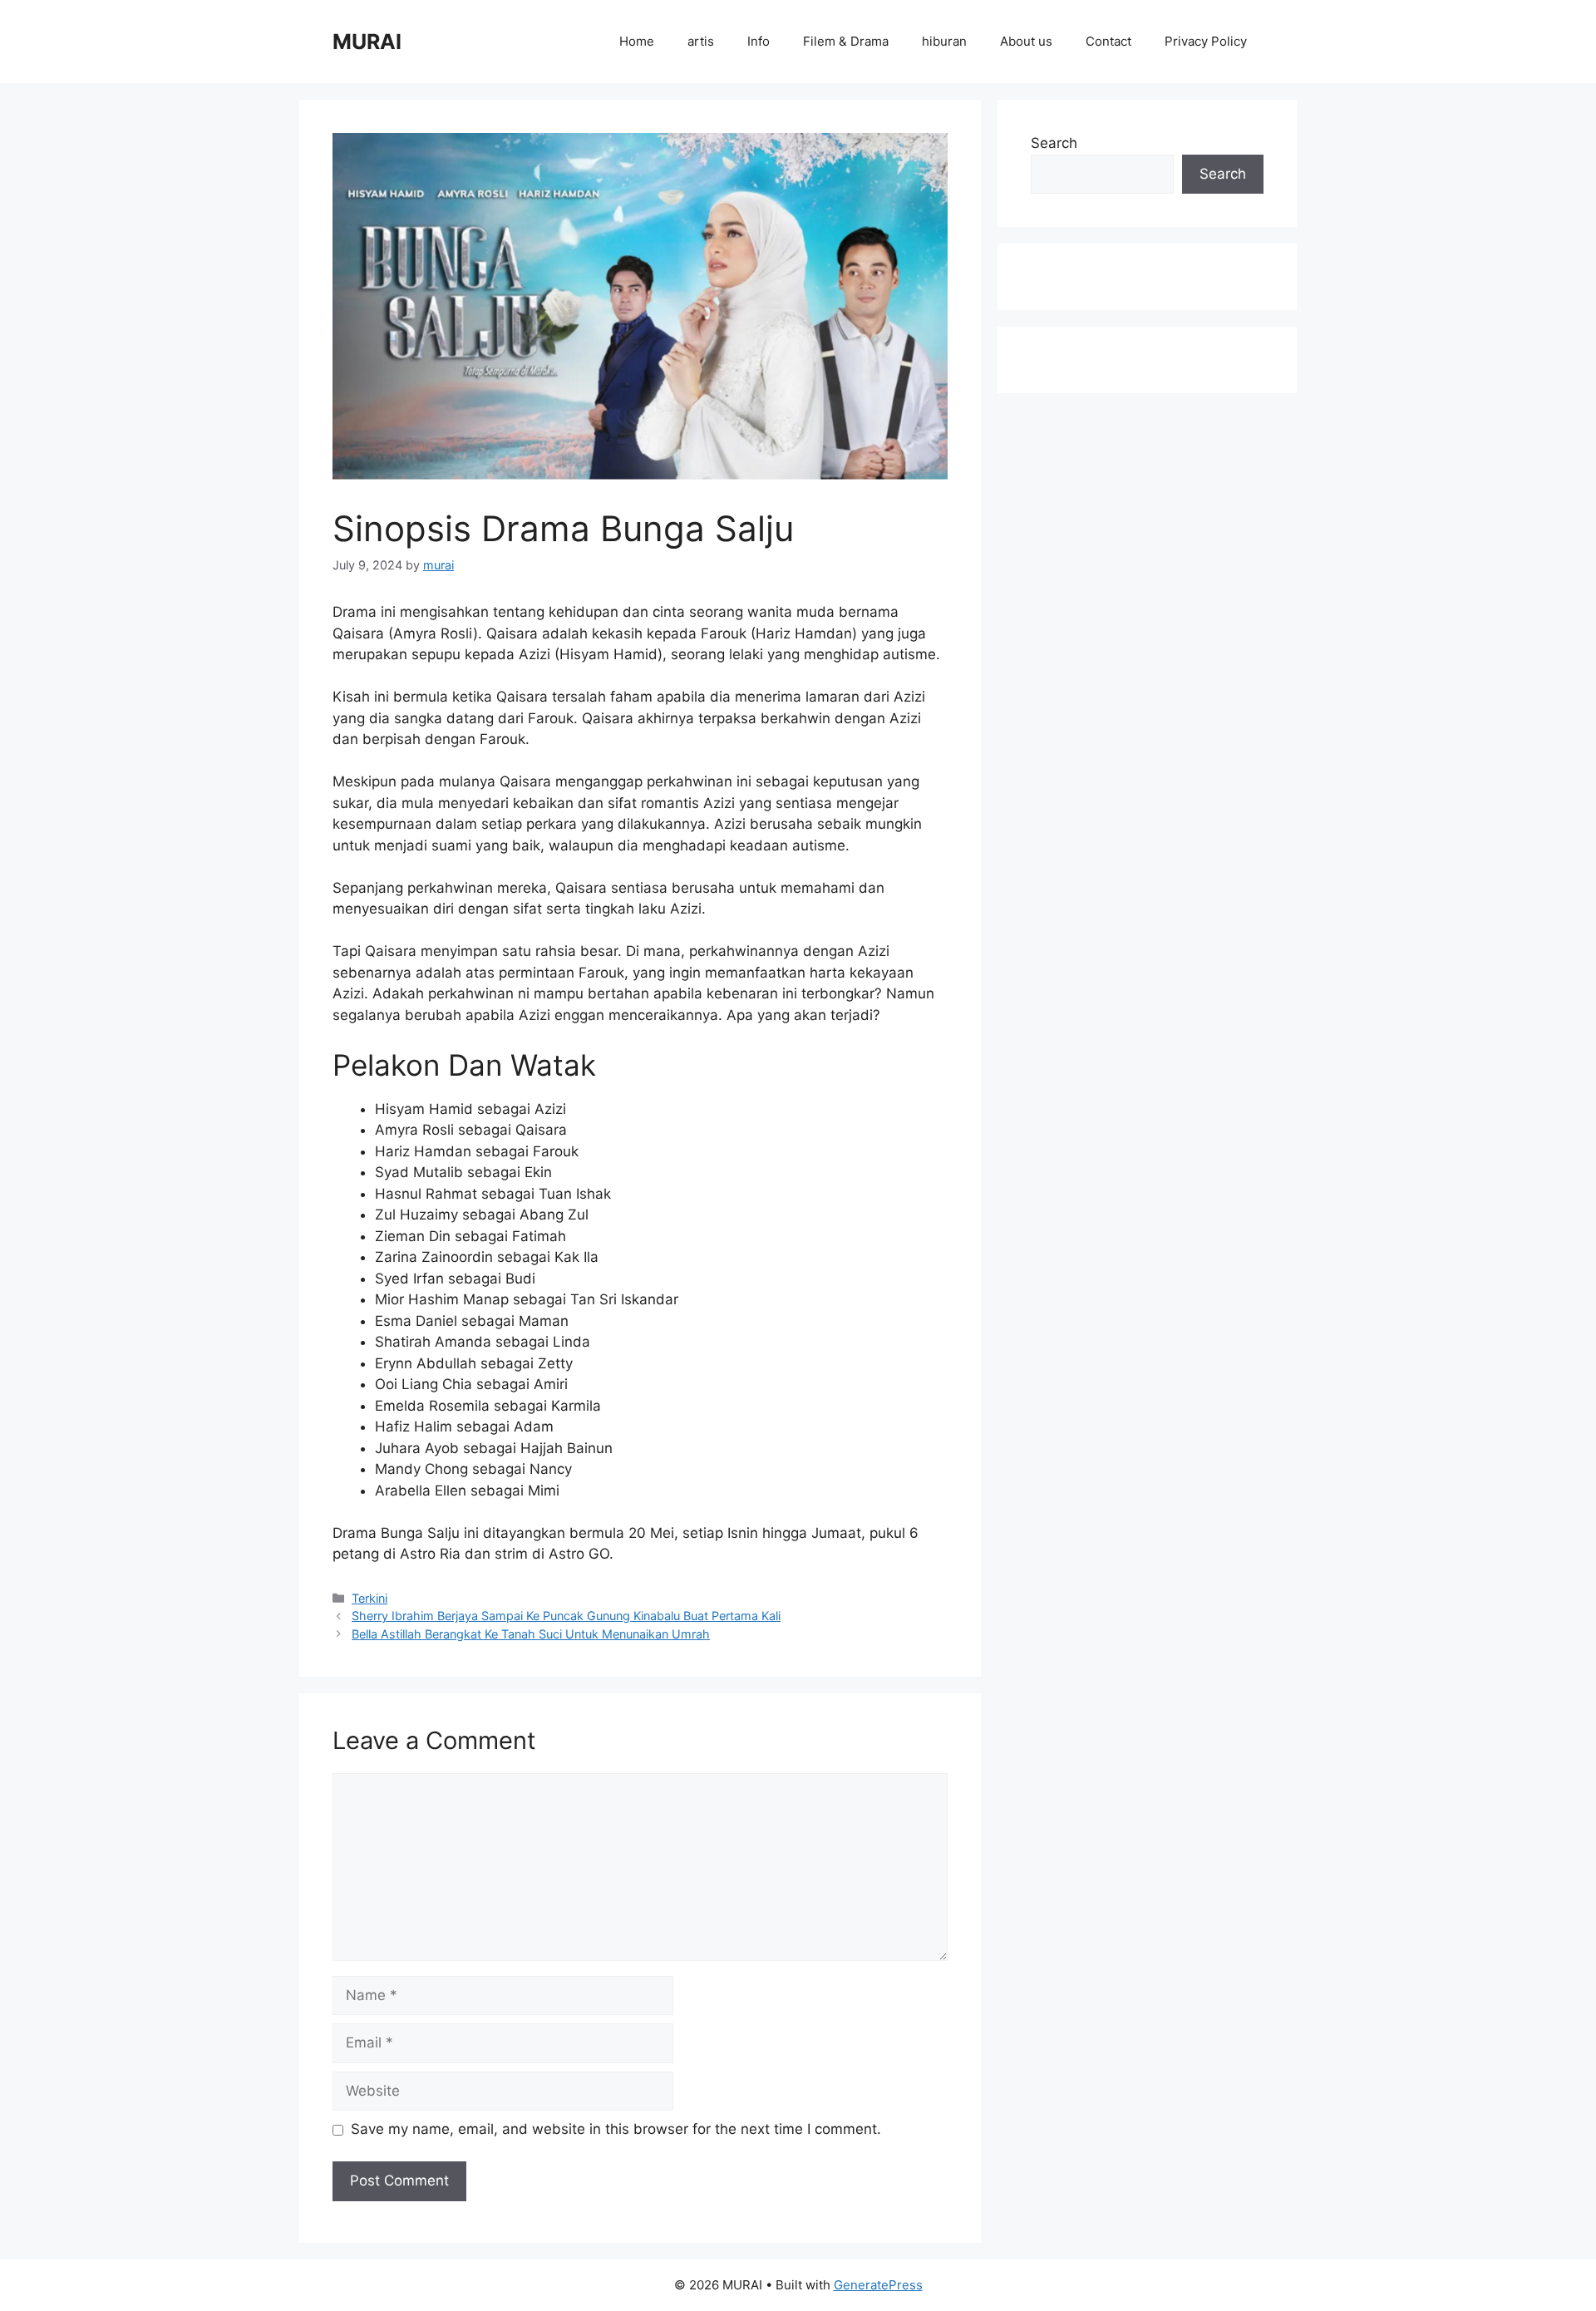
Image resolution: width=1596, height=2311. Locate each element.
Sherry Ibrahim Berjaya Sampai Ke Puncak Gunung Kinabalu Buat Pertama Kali (566, 1616)
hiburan (944, 41)
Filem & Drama (846, 41)
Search (1054, 143)
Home (637, 41)
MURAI (367, 42)
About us (1026, 41)
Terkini (369, 1598)
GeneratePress (878, 2285)
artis (701, 41)
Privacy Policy (1206, 41)
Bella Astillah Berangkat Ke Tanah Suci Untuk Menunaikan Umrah (531, 1634)
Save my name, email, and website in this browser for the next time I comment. (616, 2129)
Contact (1108, 41)
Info (759, 41)
